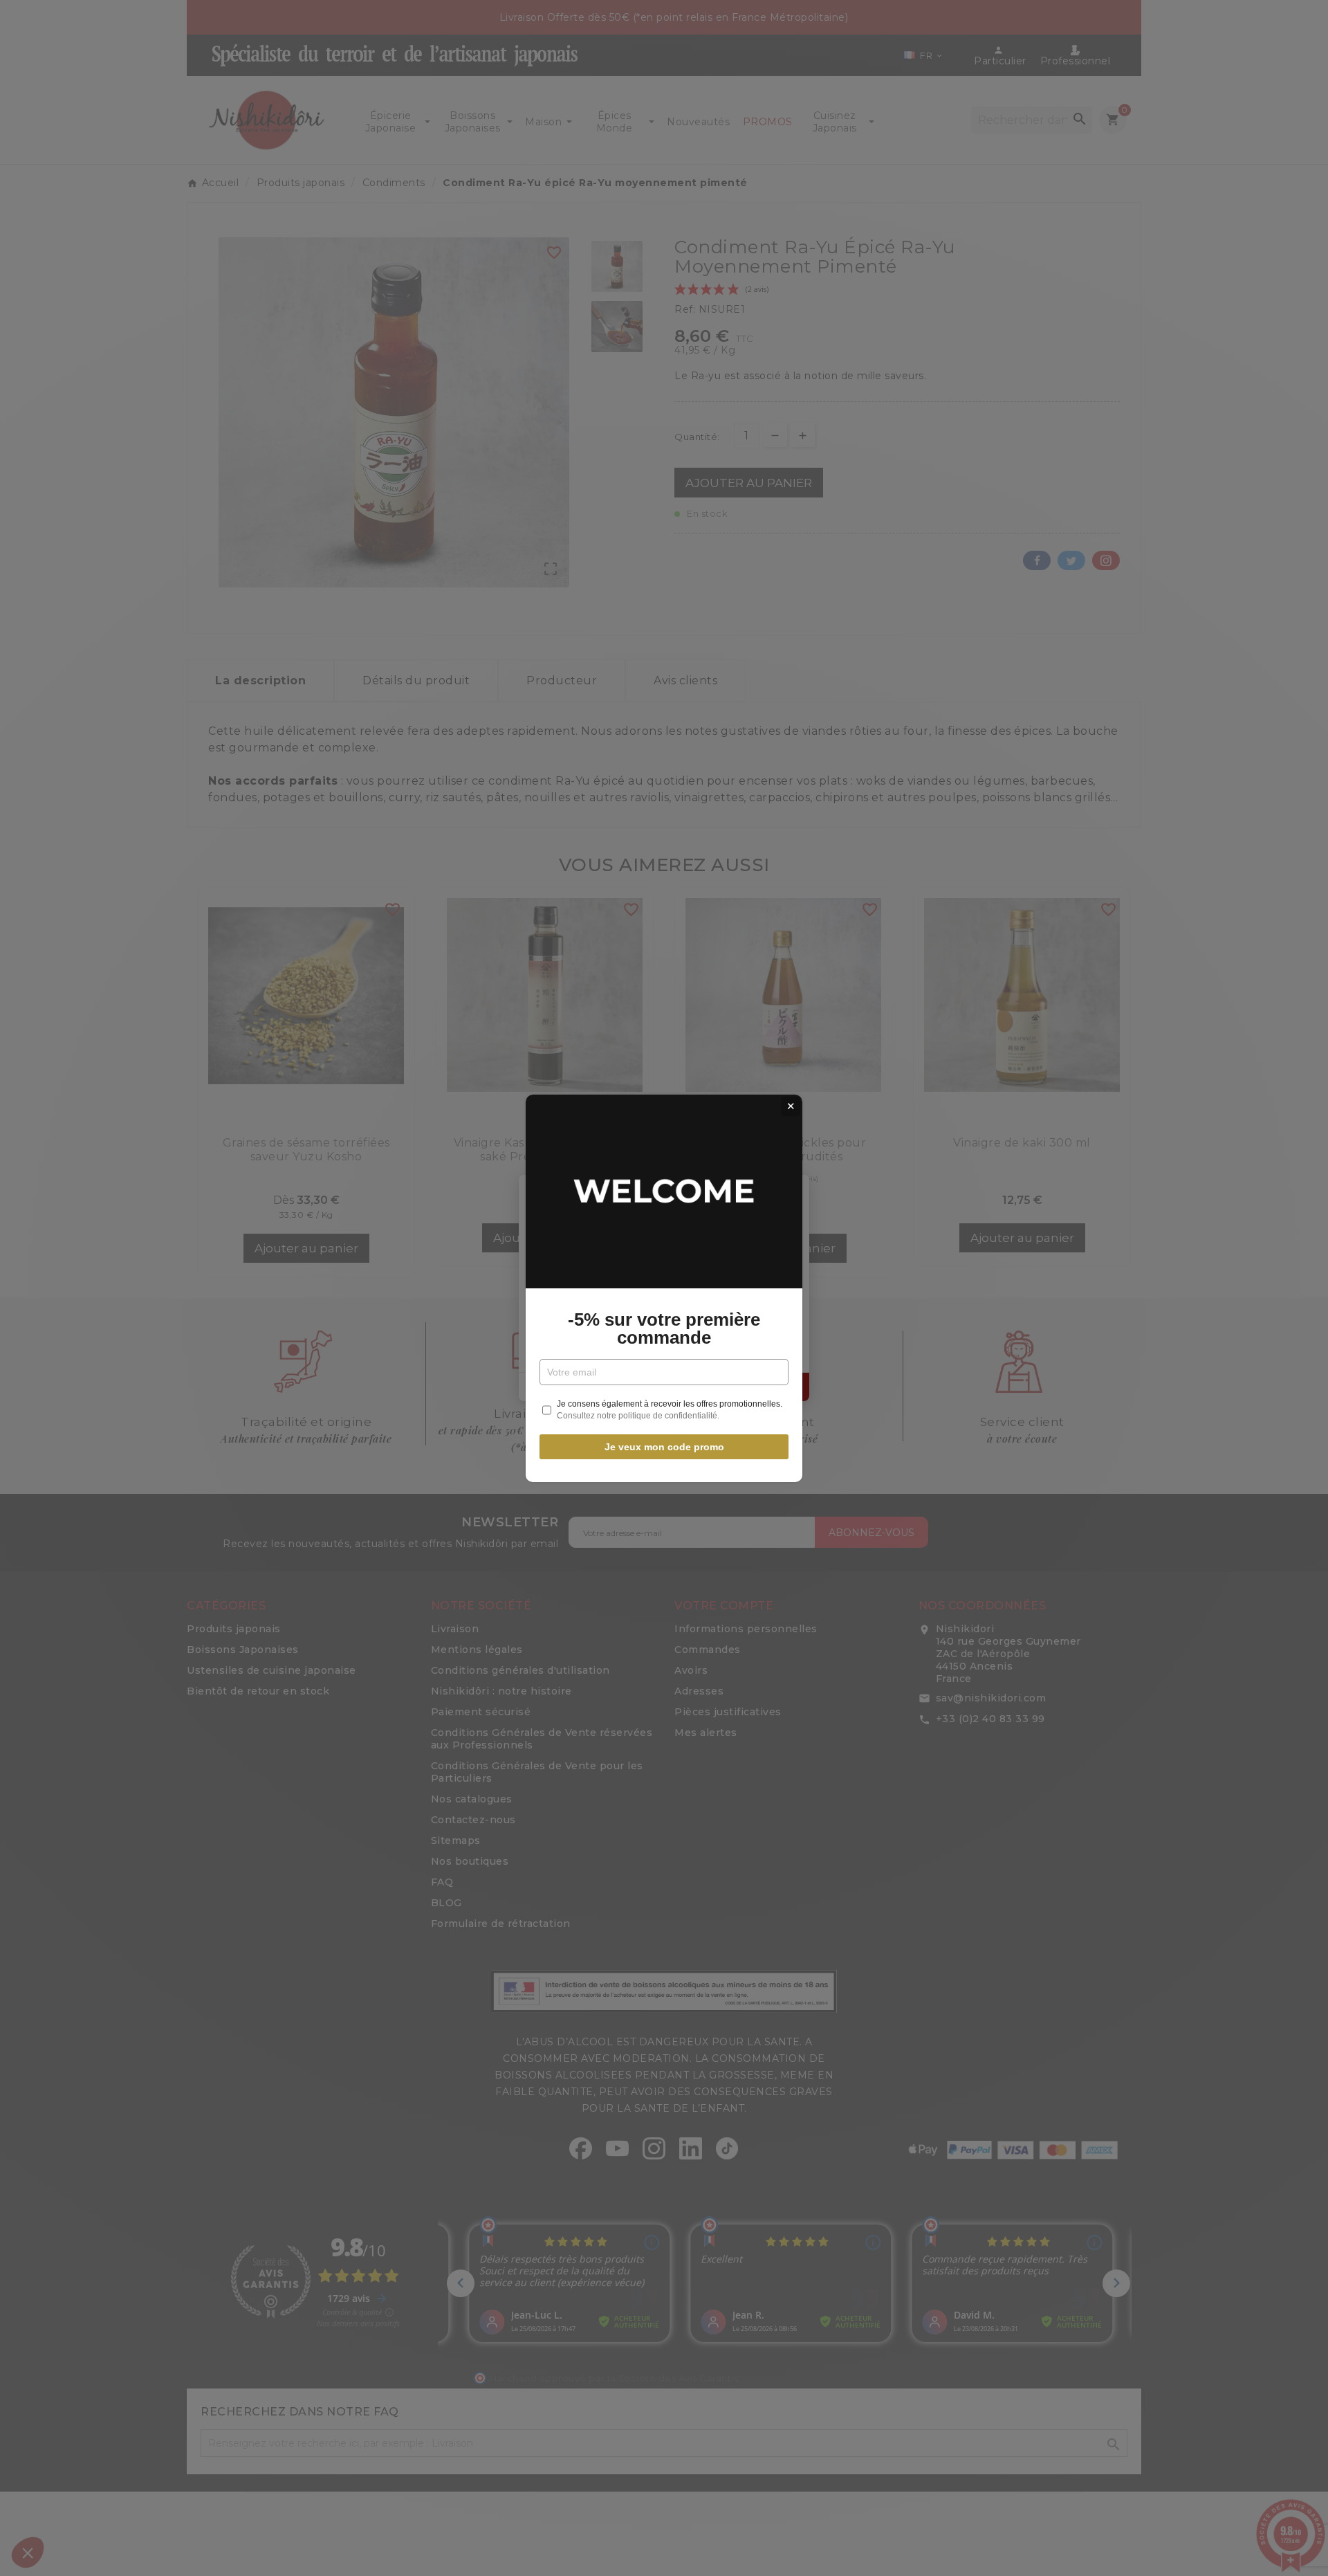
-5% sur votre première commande (664, 1328)
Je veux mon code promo (664, 1447)
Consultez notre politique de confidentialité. (638, 1416)
